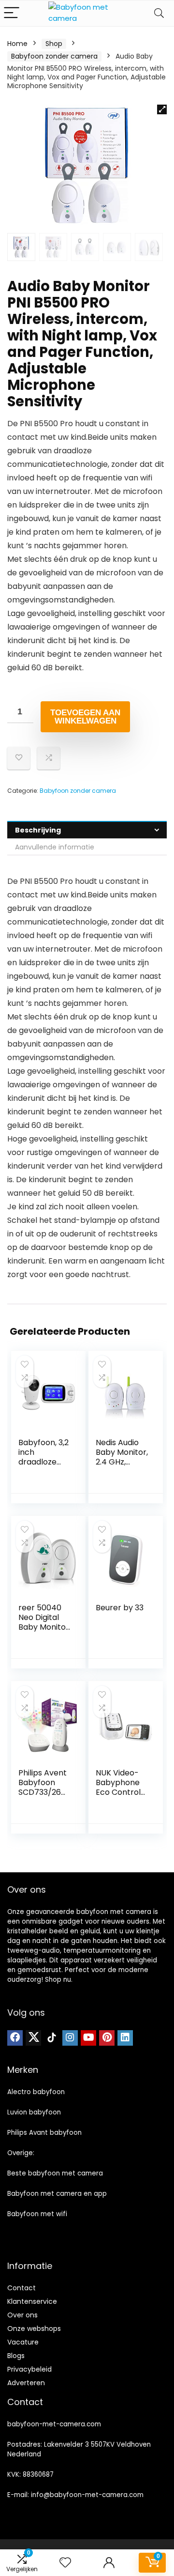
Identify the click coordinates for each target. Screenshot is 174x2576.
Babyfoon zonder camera (54, 56)
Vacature (23, 2342)
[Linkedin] (125, 2038)
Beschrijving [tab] (38, 830)
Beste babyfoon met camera (55, 2173)
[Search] (159, 13)
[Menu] (12, 13)
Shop (54, 44)
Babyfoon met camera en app (57, 2194)
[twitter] (33, 2038)
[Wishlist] (65, 2563)
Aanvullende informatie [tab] (55, 847)
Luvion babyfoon (34, 2112)
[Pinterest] (107, 2038)
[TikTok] (52, 2038)
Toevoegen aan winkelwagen (85, 717)
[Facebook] (15, 2038)
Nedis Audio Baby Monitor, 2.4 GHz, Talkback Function (122, 1462)
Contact (22, 2288)
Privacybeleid (29, 2369)
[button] (162, 109)
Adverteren (26, 2383)
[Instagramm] (70, 2038)
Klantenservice (32, 2301)
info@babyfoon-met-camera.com (87, 2495)
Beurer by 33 (120, 1608)
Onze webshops (34, 2329)
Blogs (16, 2356)
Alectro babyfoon (36, 2092)
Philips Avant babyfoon (44, 2133)
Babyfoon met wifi (37, 2214)
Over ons (22, 2315)
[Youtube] (88, 2038)
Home (17, 44)
